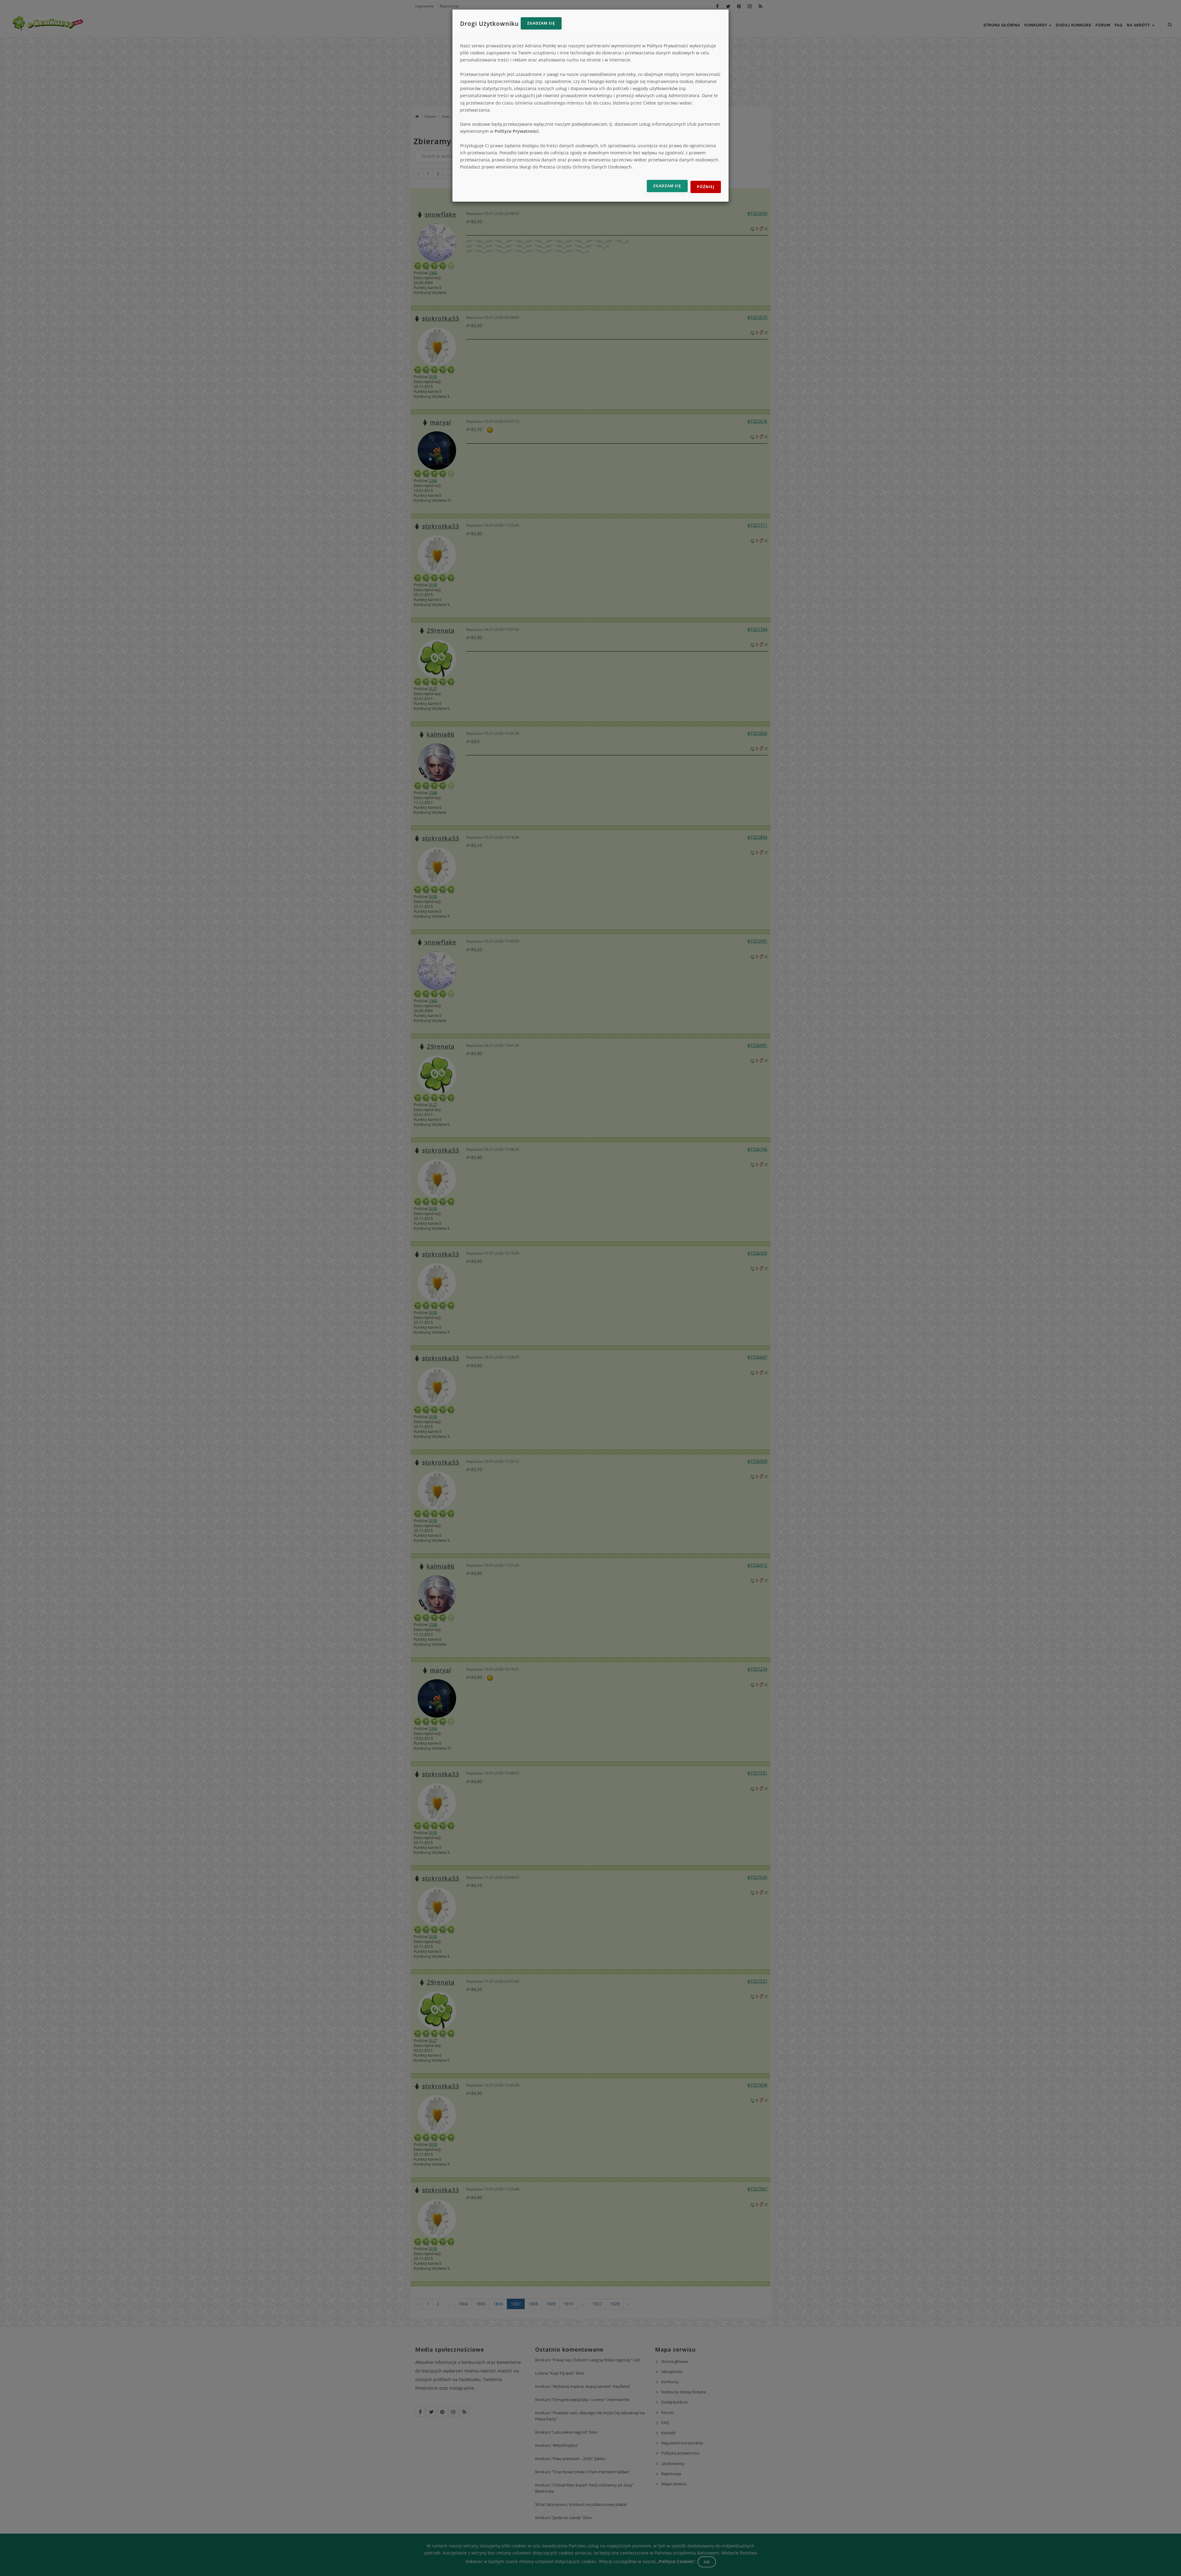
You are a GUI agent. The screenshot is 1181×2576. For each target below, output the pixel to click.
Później (706, 187)
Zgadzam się (541, 23)
